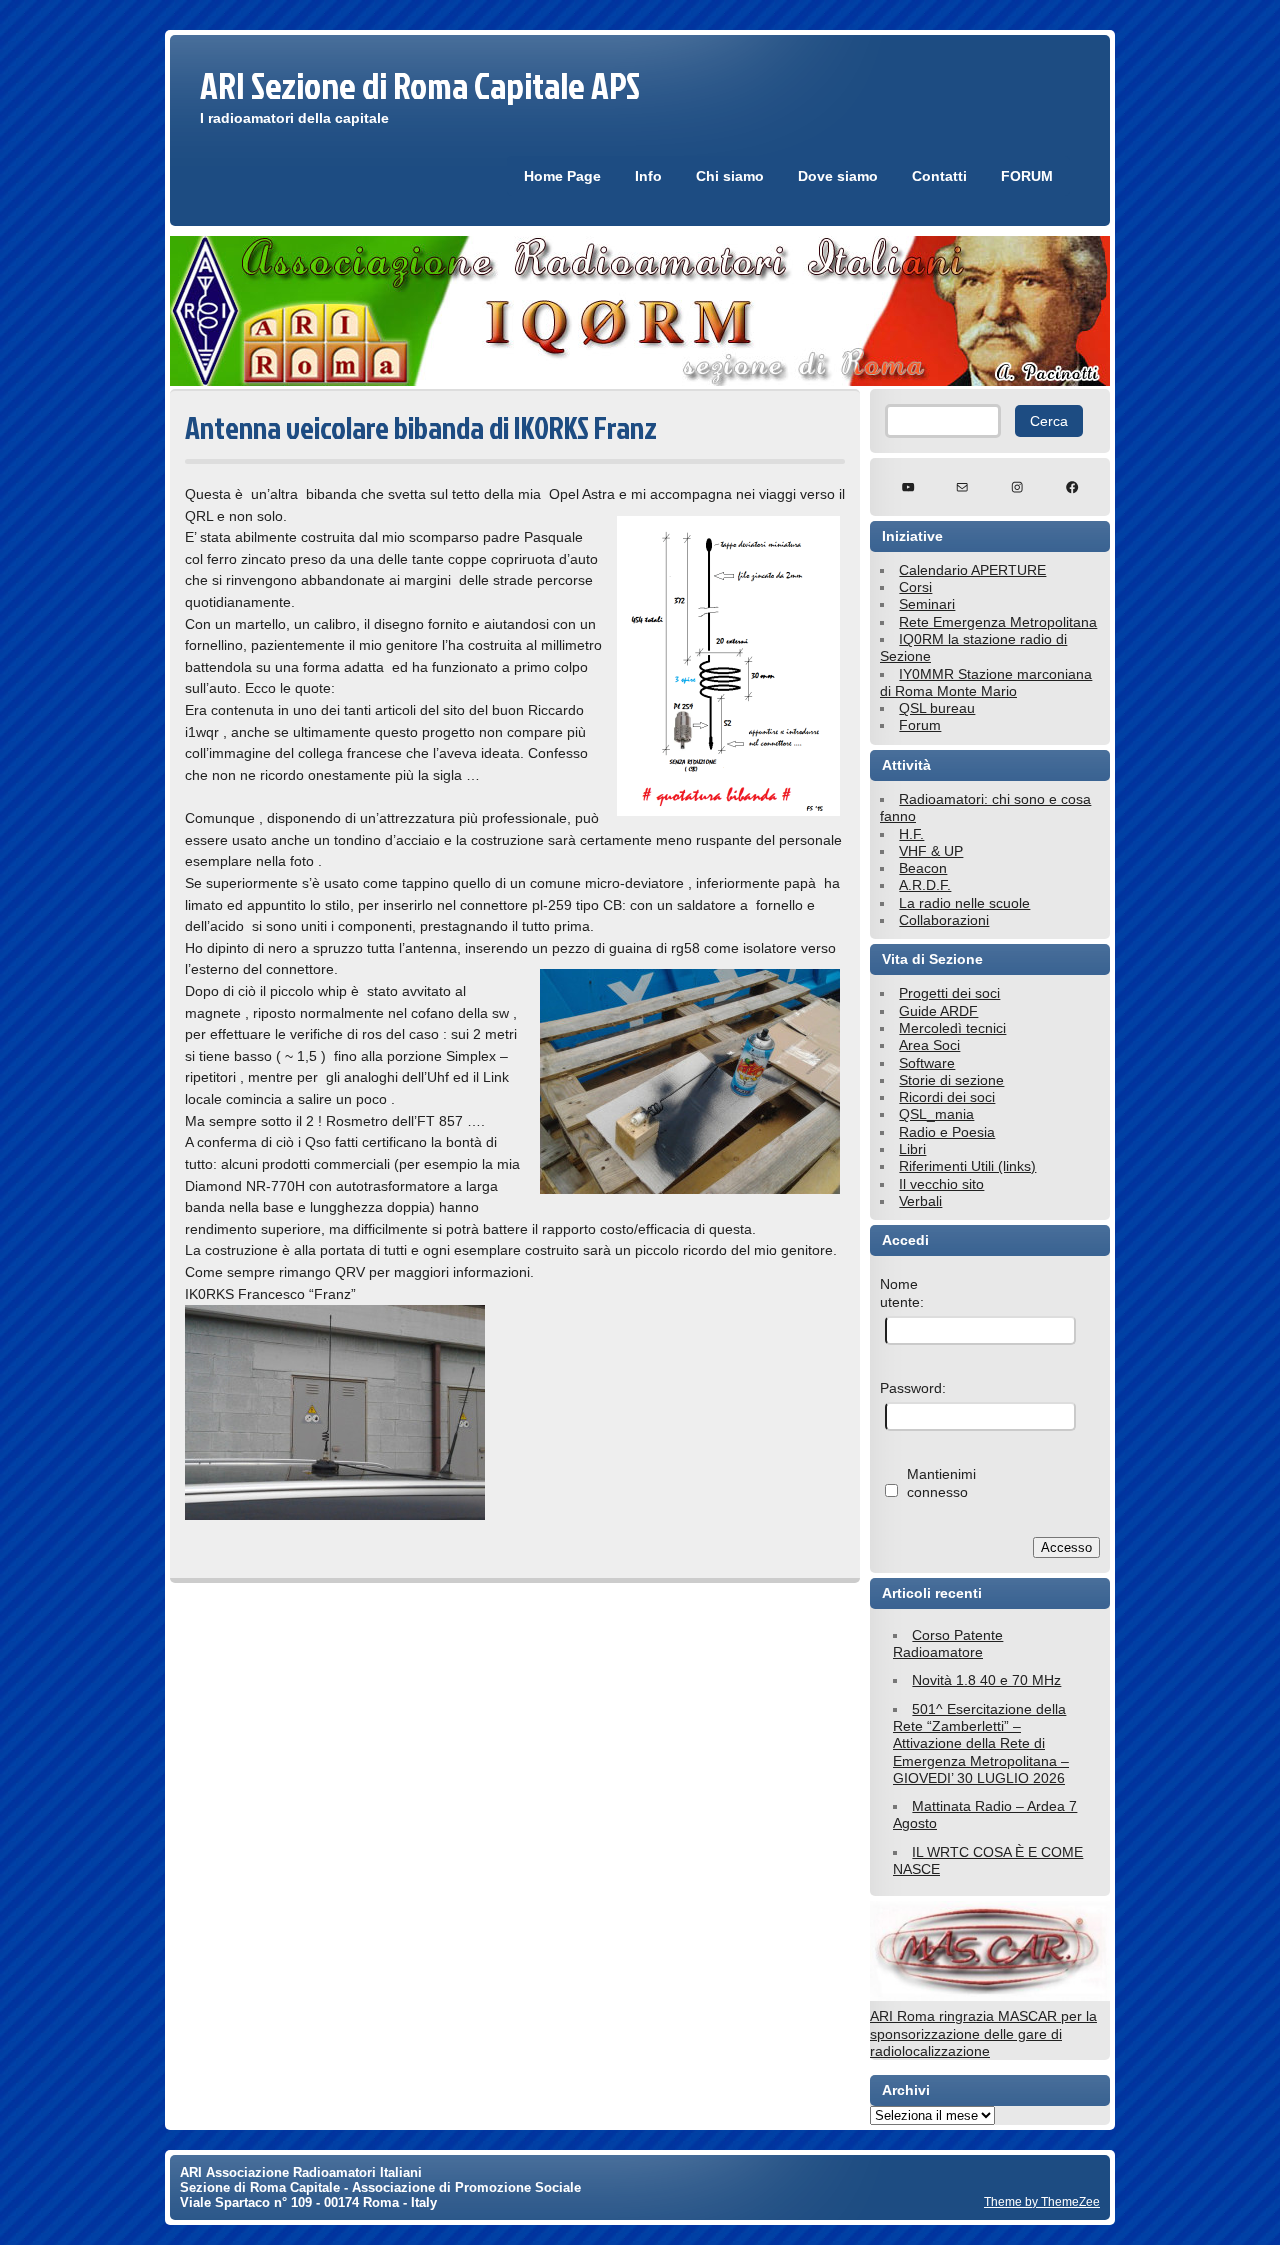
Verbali (920, 1201)
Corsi (915, 587)
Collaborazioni (944, 920)
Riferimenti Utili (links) (967, 1166)
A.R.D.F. (925, 885)
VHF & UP (931, 851)
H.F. (911, 834)
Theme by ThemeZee (1042, 2201)
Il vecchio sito (941, 1184)
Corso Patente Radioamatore (948, 1643)
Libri (912, 1149)
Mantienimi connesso (941, 1482)
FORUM (1027, 176)
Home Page (562, 176)
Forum (920, 725)
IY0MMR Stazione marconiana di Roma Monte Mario (986, 682)
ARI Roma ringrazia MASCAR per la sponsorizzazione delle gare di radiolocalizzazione (983, 2033)
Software (927, 1063)
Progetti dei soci (949, 993)
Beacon (923, 868)
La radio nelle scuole (964, 903)
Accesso (1066, 1547)
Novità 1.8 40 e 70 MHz (986, 1680)
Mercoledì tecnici (952, 1028)
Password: (913, 1388)
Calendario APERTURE (972, 570)
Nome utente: (902, 1292)
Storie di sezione (951, 1080)
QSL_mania (936, 1114)
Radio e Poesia (947, 1132)
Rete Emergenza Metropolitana (998, 622)
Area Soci (929, 1045)
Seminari (927, 604)
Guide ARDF (938, 1011)
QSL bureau (937, 708)
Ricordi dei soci (947, 1097)
